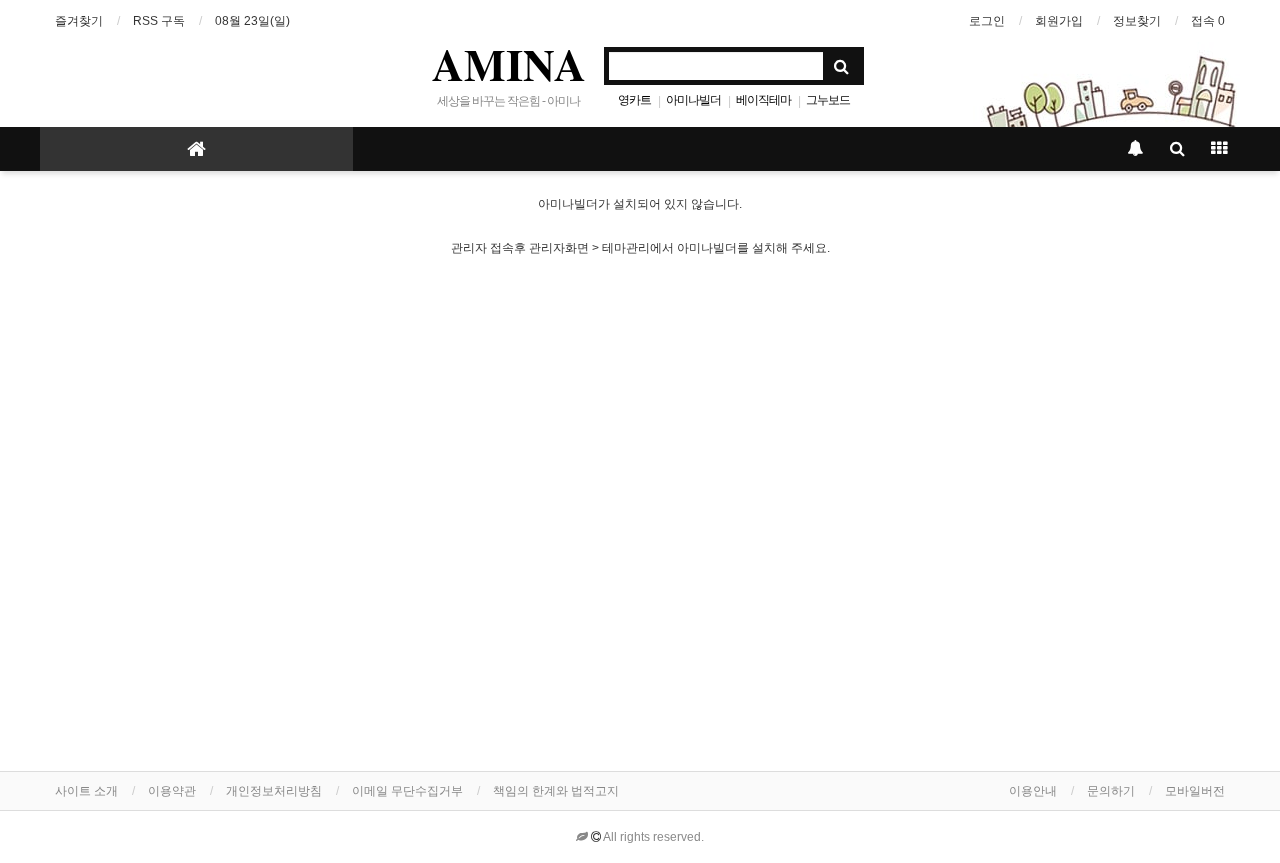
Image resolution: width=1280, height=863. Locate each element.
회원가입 (1059, 21)
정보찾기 (1137, 21)
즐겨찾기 (79, 21)
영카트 (634, 100)
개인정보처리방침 (274, 791)
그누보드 (828, 100)
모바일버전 (1195, 791)
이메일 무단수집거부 (407, 791)
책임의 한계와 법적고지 (556, 791)
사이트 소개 (86, 791)
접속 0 (1208, 21)
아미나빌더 (693, 100)
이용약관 (172, 791)
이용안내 (1033, 791)
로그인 (987, 21)
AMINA (509, 64)
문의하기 (1111, 791)
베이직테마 (763, 100)
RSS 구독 (159, 21)
